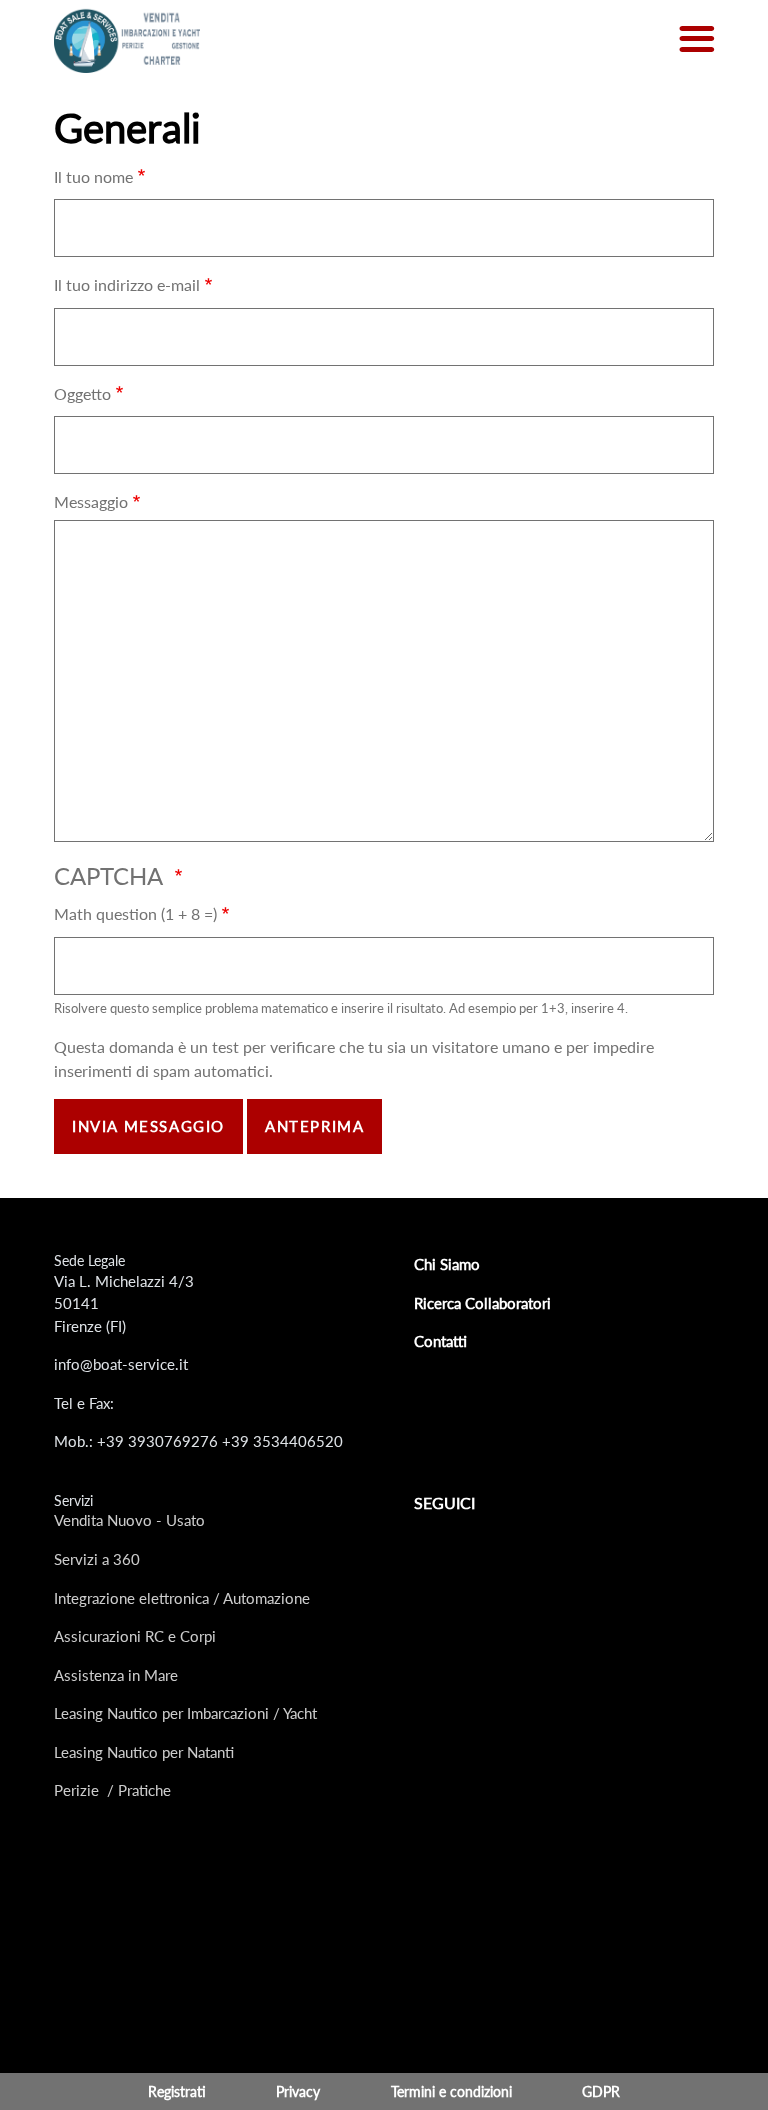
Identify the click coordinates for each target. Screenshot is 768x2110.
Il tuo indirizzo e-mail (127, 284)
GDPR (601, 2091)
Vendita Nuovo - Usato (129, 1520)
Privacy (298, 2091)
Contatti (440, 1341)
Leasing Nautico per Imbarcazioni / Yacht (185, 1713)
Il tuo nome (93, 176)
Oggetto (82, 393)
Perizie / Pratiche (112, 1790)
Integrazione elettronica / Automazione (182, 1598)
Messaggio (91, 501)
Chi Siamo (447, 1264)
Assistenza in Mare (116, 1675)
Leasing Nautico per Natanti (144, 1752)
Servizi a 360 (97, 1559)
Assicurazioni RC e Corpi (135, 1636)
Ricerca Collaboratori (482, 1303)
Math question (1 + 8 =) (135, 913)
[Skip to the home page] (127, 39)
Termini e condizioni (451, 2091)
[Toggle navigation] (697, 40)
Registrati (177, 2091)
